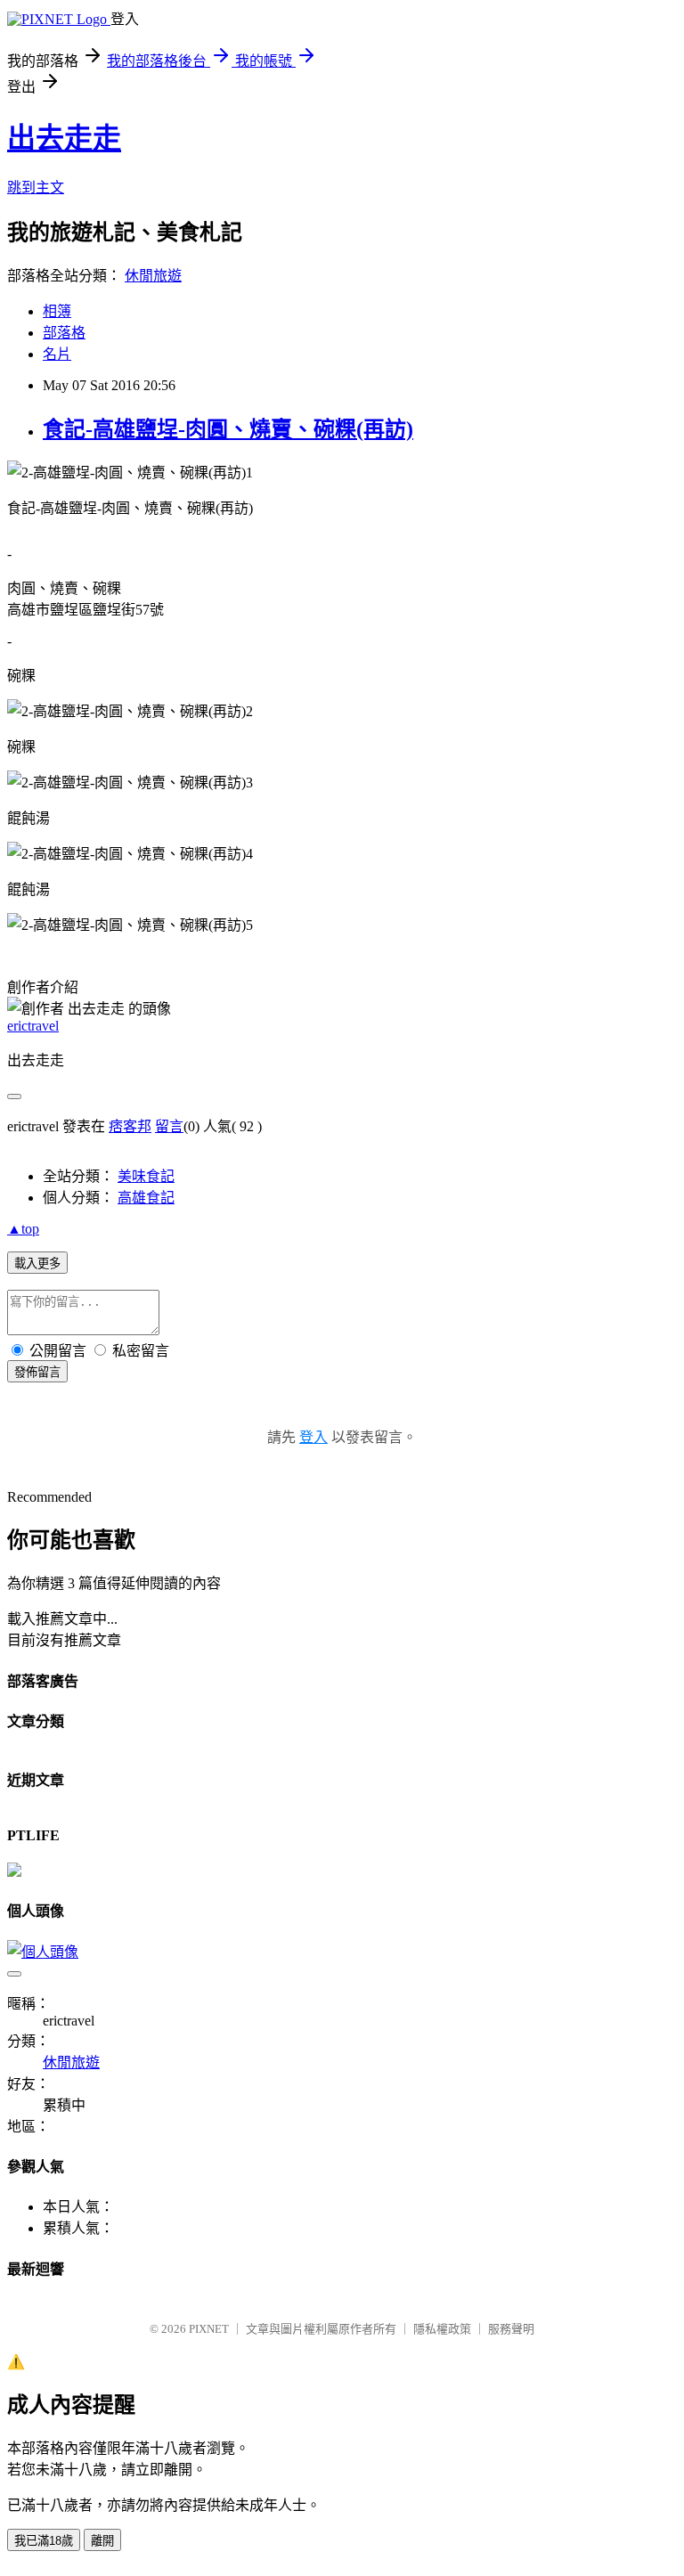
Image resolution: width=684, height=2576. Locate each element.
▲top (23, 1229)
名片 (57, 354)
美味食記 (146, 1176)
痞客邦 (130, 1126)
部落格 (64, 333)
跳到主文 (36, 187)
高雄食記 (146, 1198)
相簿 (57, 311)
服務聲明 (511, 2329)
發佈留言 (37, 1372)
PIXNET (209, 2329)
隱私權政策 (442, 2329)
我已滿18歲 (44, 2541)
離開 (102, 2541)
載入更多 (37, 1264)
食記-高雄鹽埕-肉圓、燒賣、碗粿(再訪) (228, 429)
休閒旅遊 (153, 276)
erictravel (33, 1026)
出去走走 (64, 138)
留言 (169, 1126)
